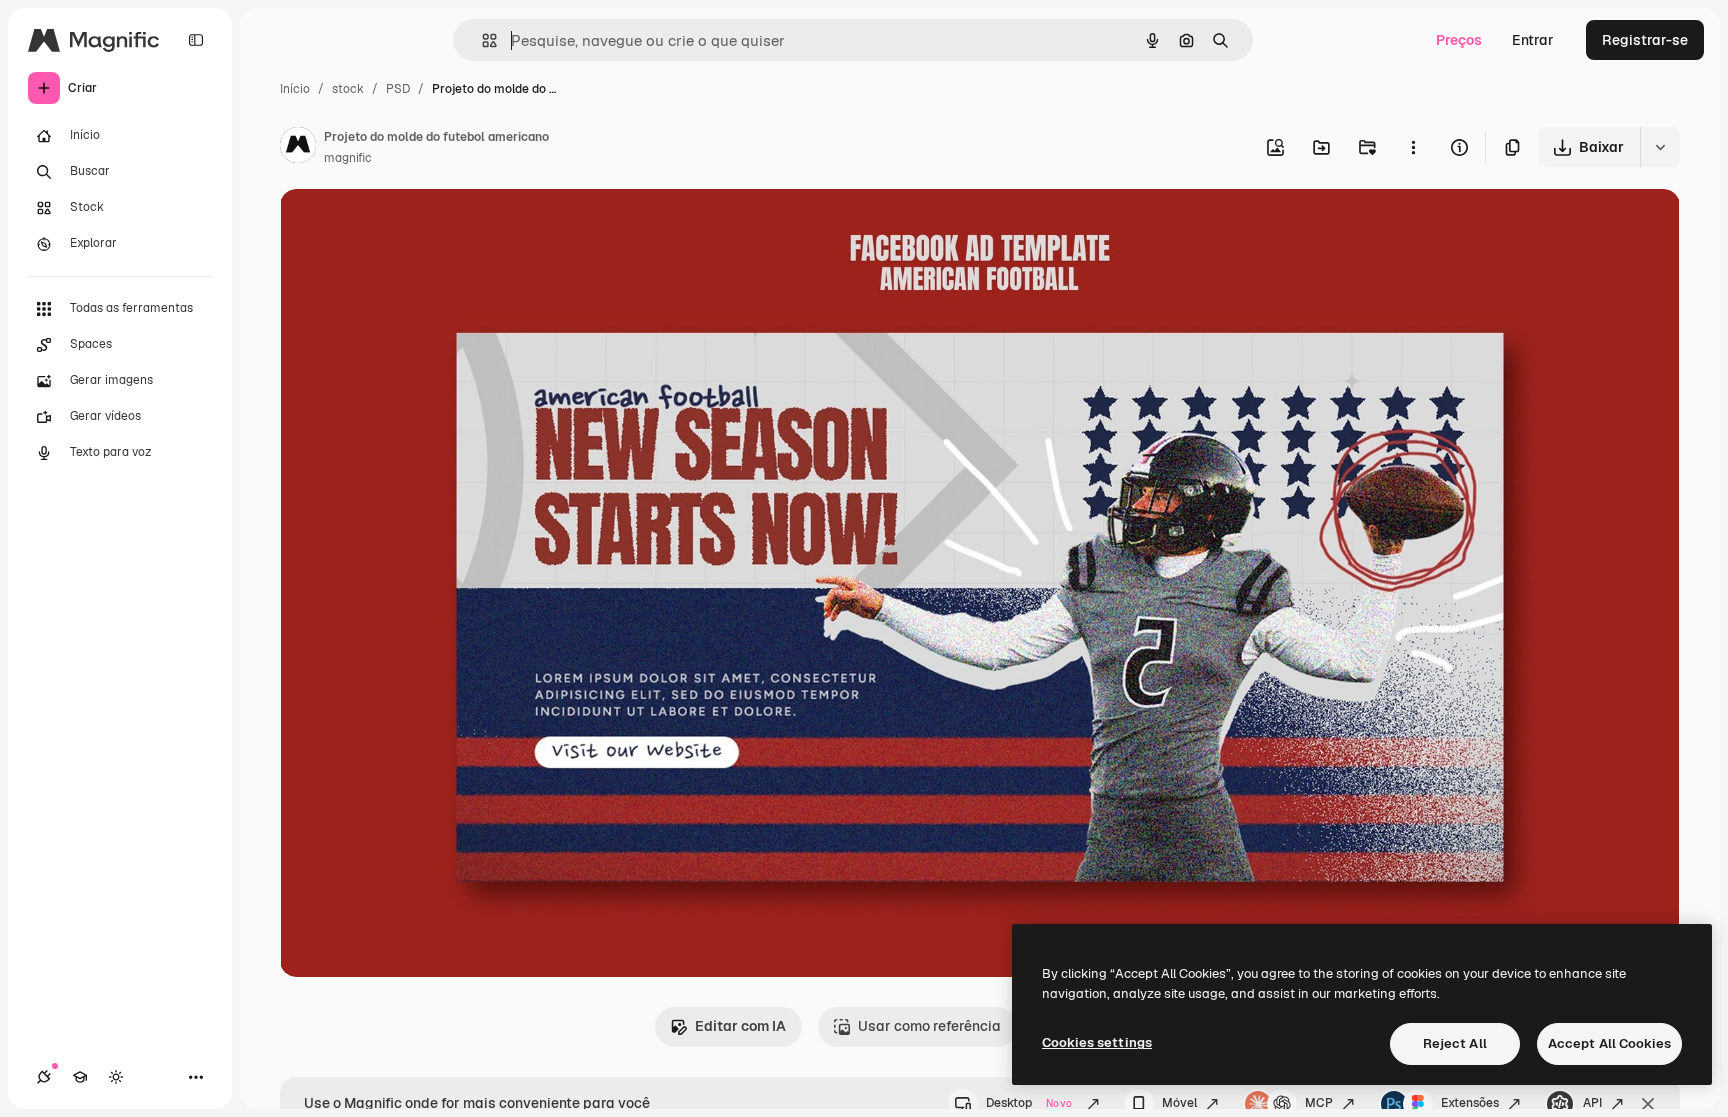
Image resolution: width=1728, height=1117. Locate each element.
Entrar (1533, 40)
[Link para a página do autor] (298, 148)
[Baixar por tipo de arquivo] (1660, 147)
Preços (1459, 40)
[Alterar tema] (116, 1077)
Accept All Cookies (1609, 1043)
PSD (398, 89)
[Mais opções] (1413, 147)
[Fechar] (1648, 1104)
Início (295, 89)
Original (408, 227)
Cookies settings (1097, 1042)
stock (348, 89)
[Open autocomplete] (481, 40)
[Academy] (80, 1077)
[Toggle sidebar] (196, 40)
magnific (348, 158)
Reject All (1455, 1043)
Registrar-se (1645, 40)
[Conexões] (44, 1077)
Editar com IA (740, 1026)
